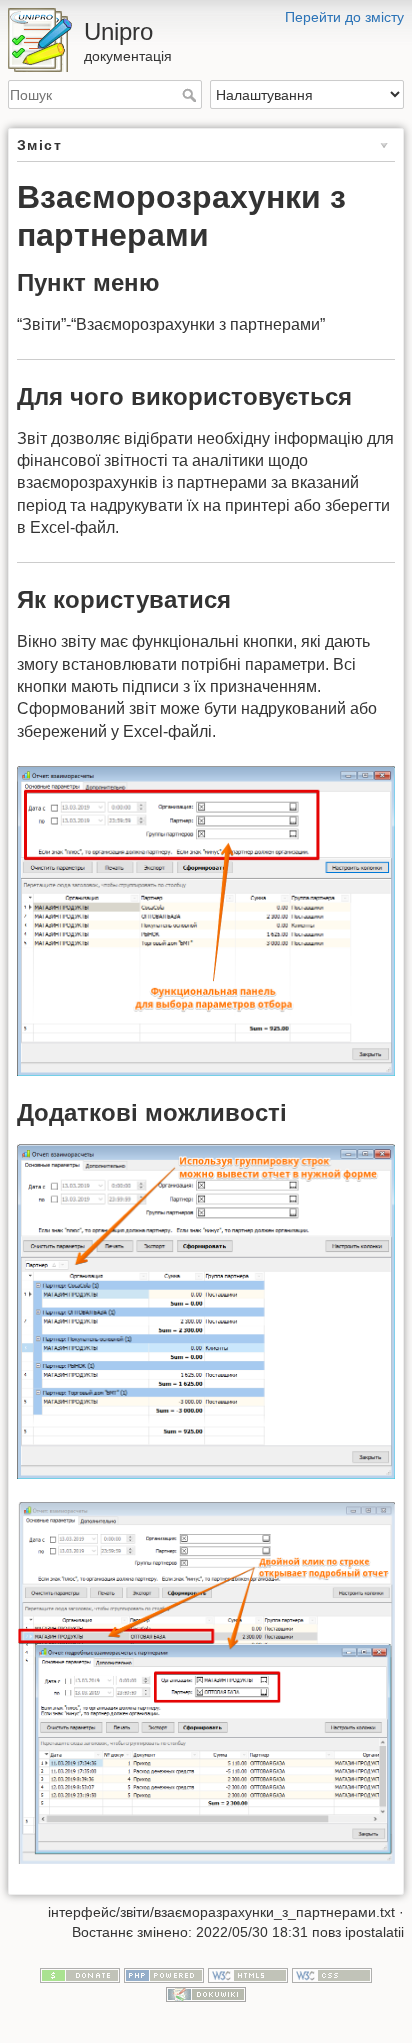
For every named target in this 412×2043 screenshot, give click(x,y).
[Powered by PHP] (164, 1974)
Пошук (191, 95)
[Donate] (80, 1974)
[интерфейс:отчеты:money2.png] (206, 1312)
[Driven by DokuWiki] (206, 1994)
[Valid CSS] (332, 1974)
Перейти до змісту (344, 17)
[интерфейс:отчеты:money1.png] (206, 921)
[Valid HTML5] (248, 1974)
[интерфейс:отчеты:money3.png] (206, 1683)
